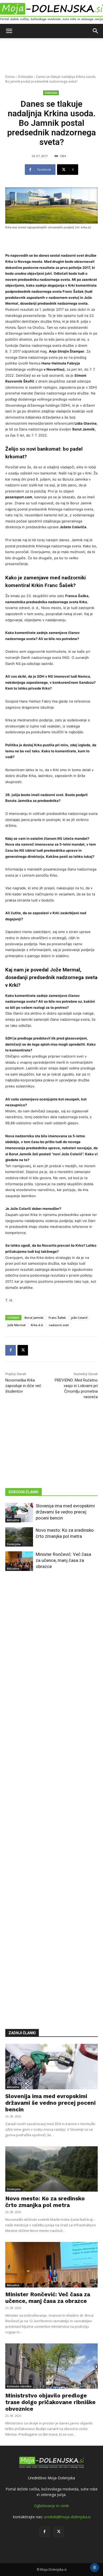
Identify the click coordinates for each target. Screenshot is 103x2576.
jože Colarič (79, 1318)
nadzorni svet (59, 1325)
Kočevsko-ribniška (19, 2386)
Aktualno (13, 1520)
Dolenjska (25, 77)
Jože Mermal (17, 1325)
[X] (23, 1350)
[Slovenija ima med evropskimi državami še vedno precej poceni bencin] (19, 1513)
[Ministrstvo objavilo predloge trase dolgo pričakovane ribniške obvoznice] (51, 2366)
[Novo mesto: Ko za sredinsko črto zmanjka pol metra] (19, 1537)
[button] (9, 31)
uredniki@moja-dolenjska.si (67, 2517)
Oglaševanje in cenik (51, 2506)
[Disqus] (51, 1792)
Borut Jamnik (34, 1318)
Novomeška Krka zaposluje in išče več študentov (23, 1386)
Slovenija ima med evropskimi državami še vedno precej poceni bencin (65, 1512)
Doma (10, 77)
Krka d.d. (37, 1325)
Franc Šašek (57, 1318)
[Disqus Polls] (51, 1654)
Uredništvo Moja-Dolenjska (51, 2478)
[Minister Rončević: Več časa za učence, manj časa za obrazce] (19, 1561)
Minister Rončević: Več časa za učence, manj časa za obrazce (63, 1560)
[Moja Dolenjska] (51, 12)
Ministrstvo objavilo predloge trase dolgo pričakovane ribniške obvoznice (50, 2402)
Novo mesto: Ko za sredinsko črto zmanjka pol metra (45, 2202)
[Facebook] (11, 1350)
